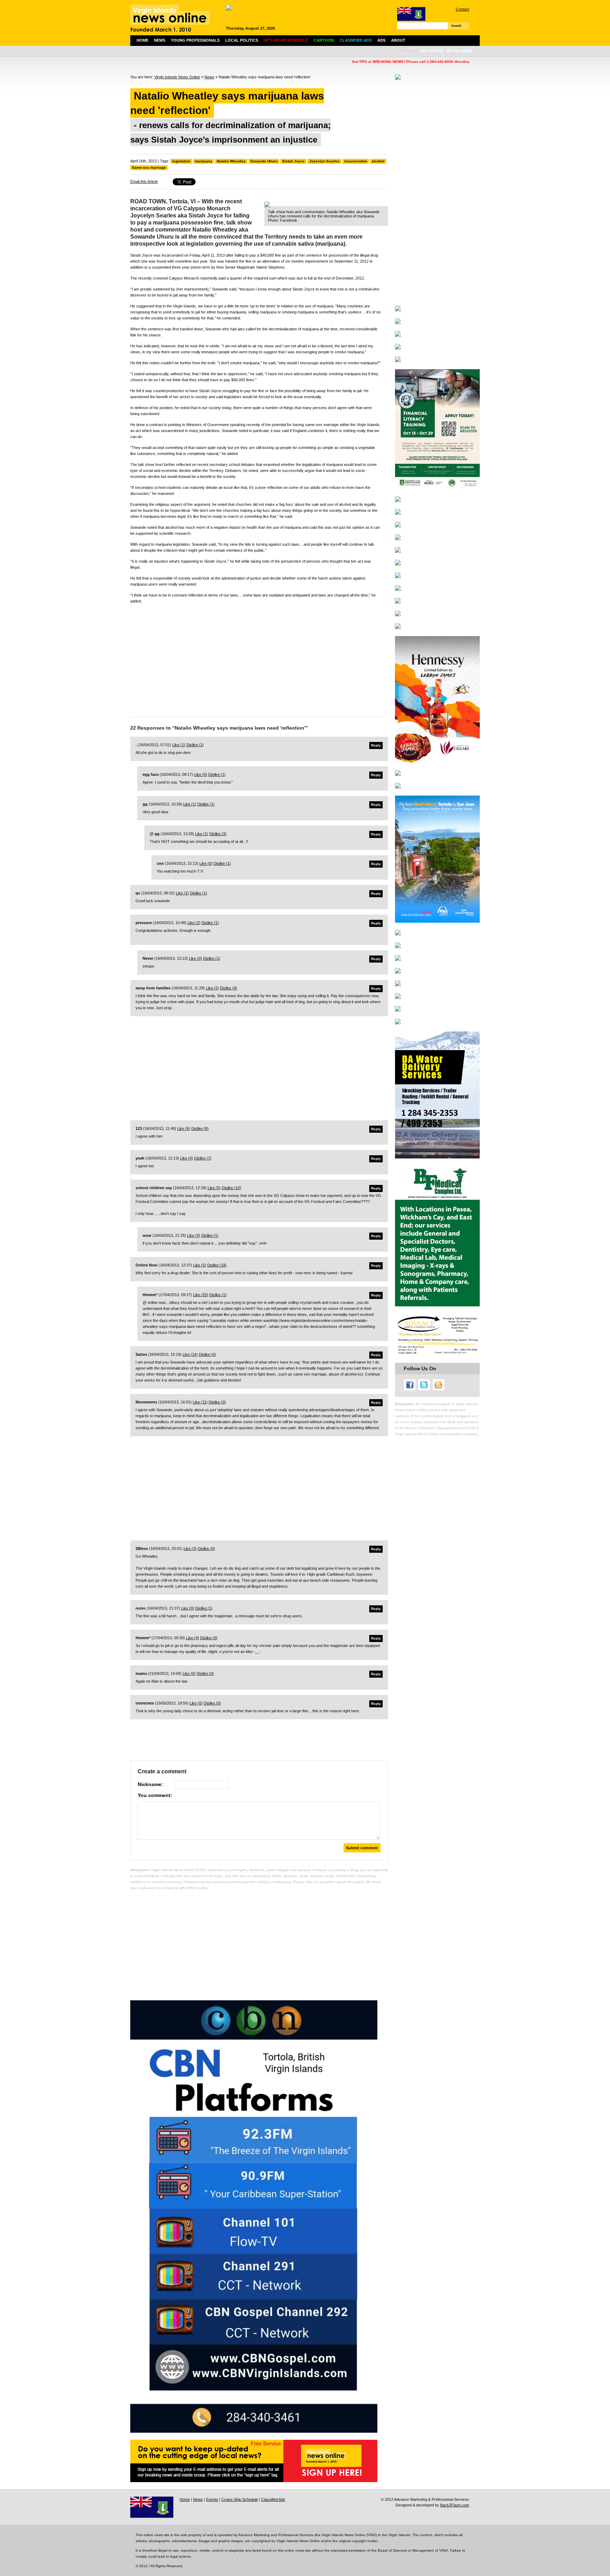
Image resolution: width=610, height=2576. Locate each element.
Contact (462, 9)
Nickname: (150, 1784)
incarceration (356, 161)
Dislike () (195, 745)
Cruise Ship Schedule (240, 2499)
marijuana (204, 161)
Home (142, 40)
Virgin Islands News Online (177, 77)
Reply (376, 745)
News (160, 40)
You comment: (155, 1795)
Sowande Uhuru (264, 161)
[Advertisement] (259, 659)
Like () (179, 745)
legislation (181, 161)
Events (212, 2499)
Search (456, 26)
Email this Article (144, 181)
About (398, 40)
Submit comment (362, 1848)
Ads (381, 40)
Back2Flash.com (455, 2505)
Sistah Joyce (293, 161)
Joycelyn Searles (324, 161)
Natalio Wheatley (231, 161)
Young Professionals (195, 40)
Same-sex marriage (149, 167)
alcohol (378, 161)
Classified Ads (273, 2499)
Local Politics (242, 40)
